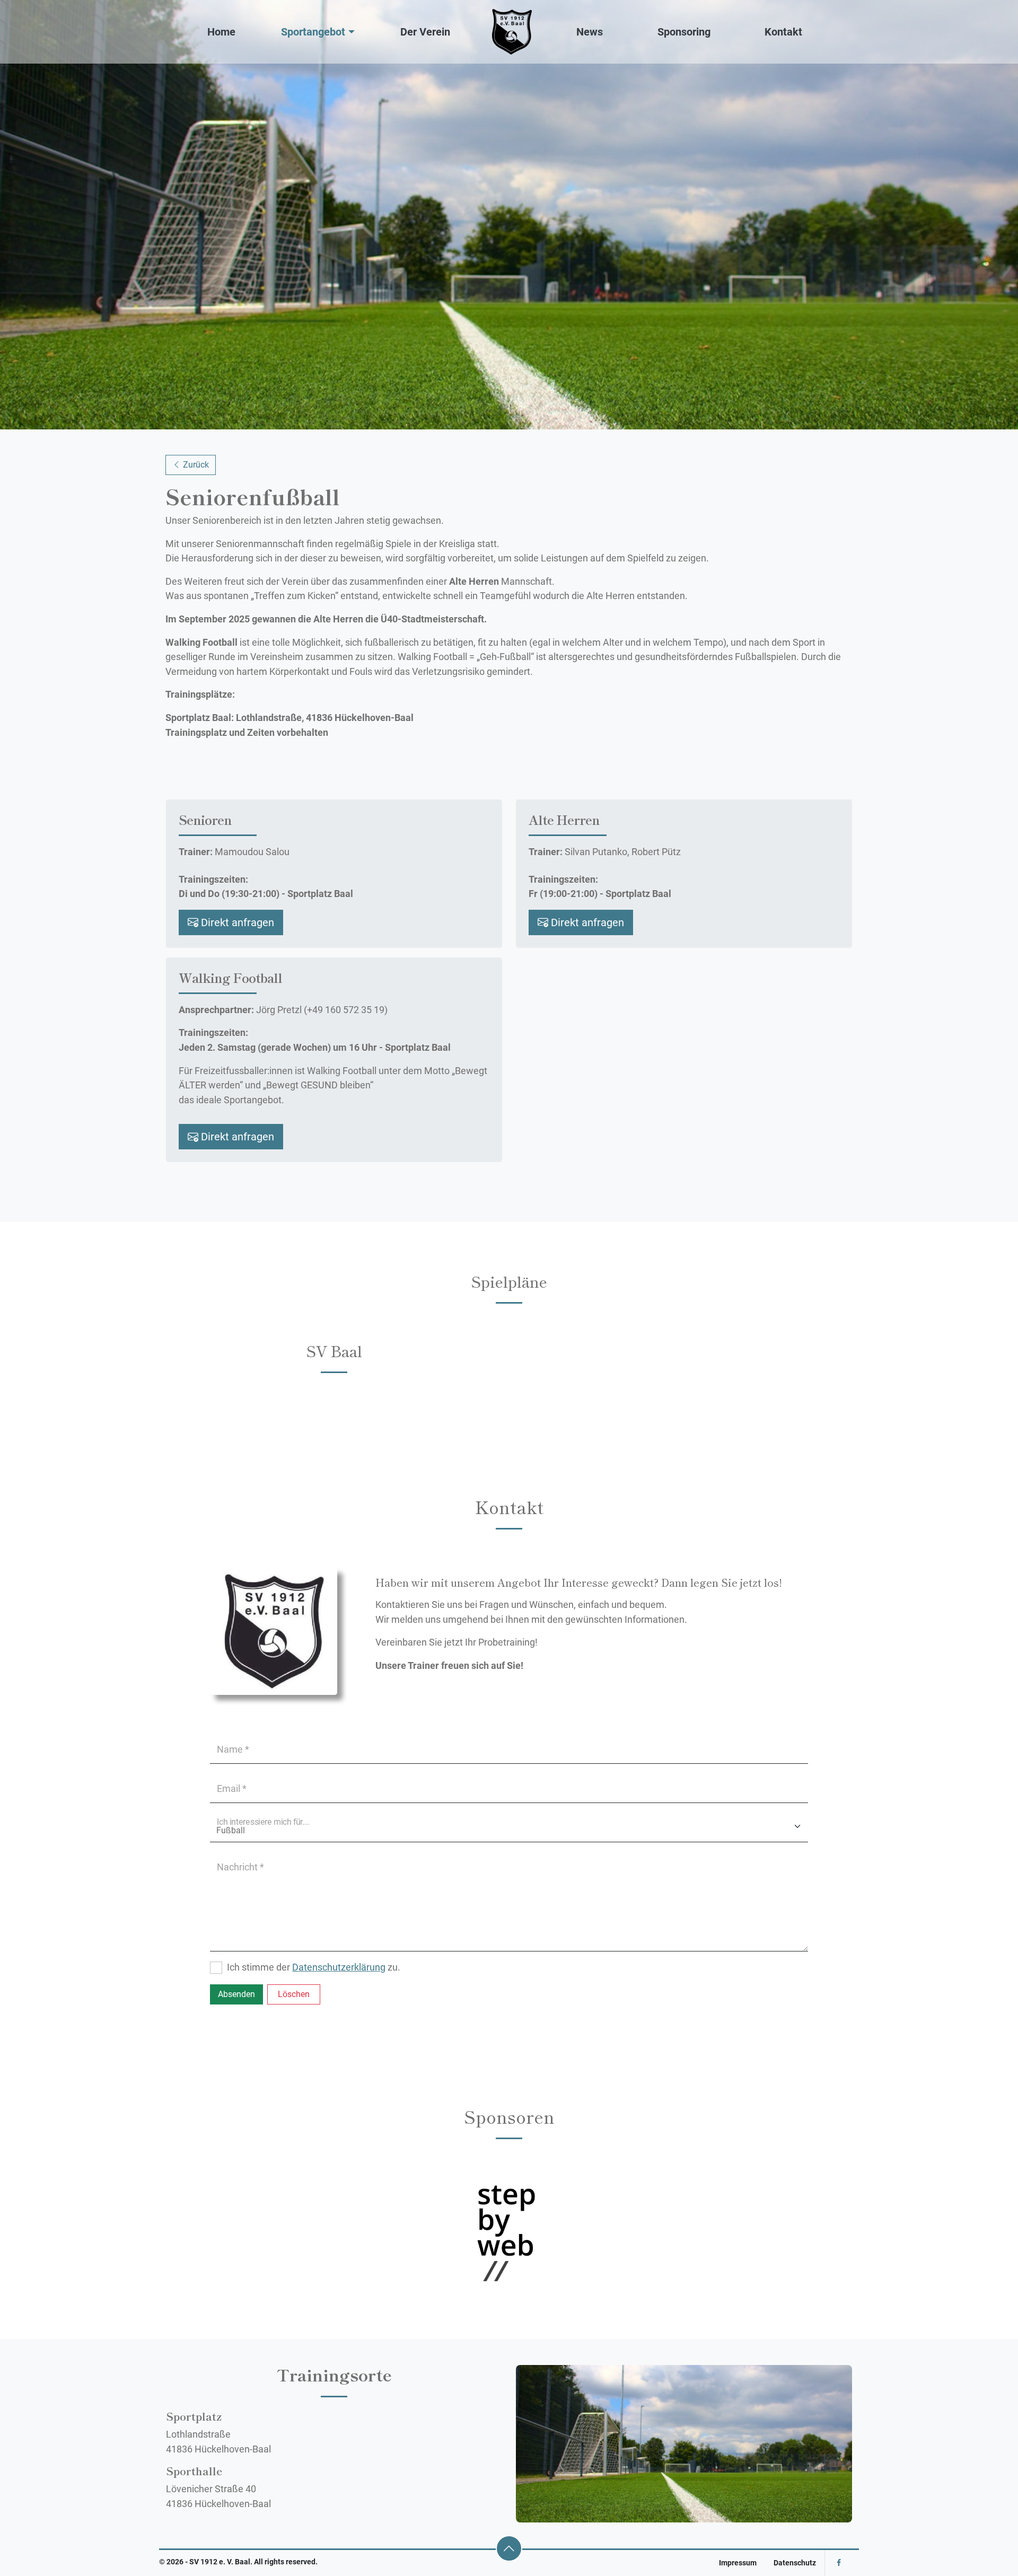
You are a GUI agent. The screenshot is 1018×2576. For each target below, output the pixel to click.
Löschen (294, 1994)
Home (221, 32)
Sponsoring (684, 32)
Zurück (195, 465)
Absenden (236, 1994)
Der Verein (425, 32)
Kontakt (783, 32)
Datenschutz (795, 2563)
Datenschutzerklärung (339, 1967)
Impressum (738, 2563)
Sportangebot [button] (313, 32)
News (590, 32)
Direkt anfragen (236, 922)
